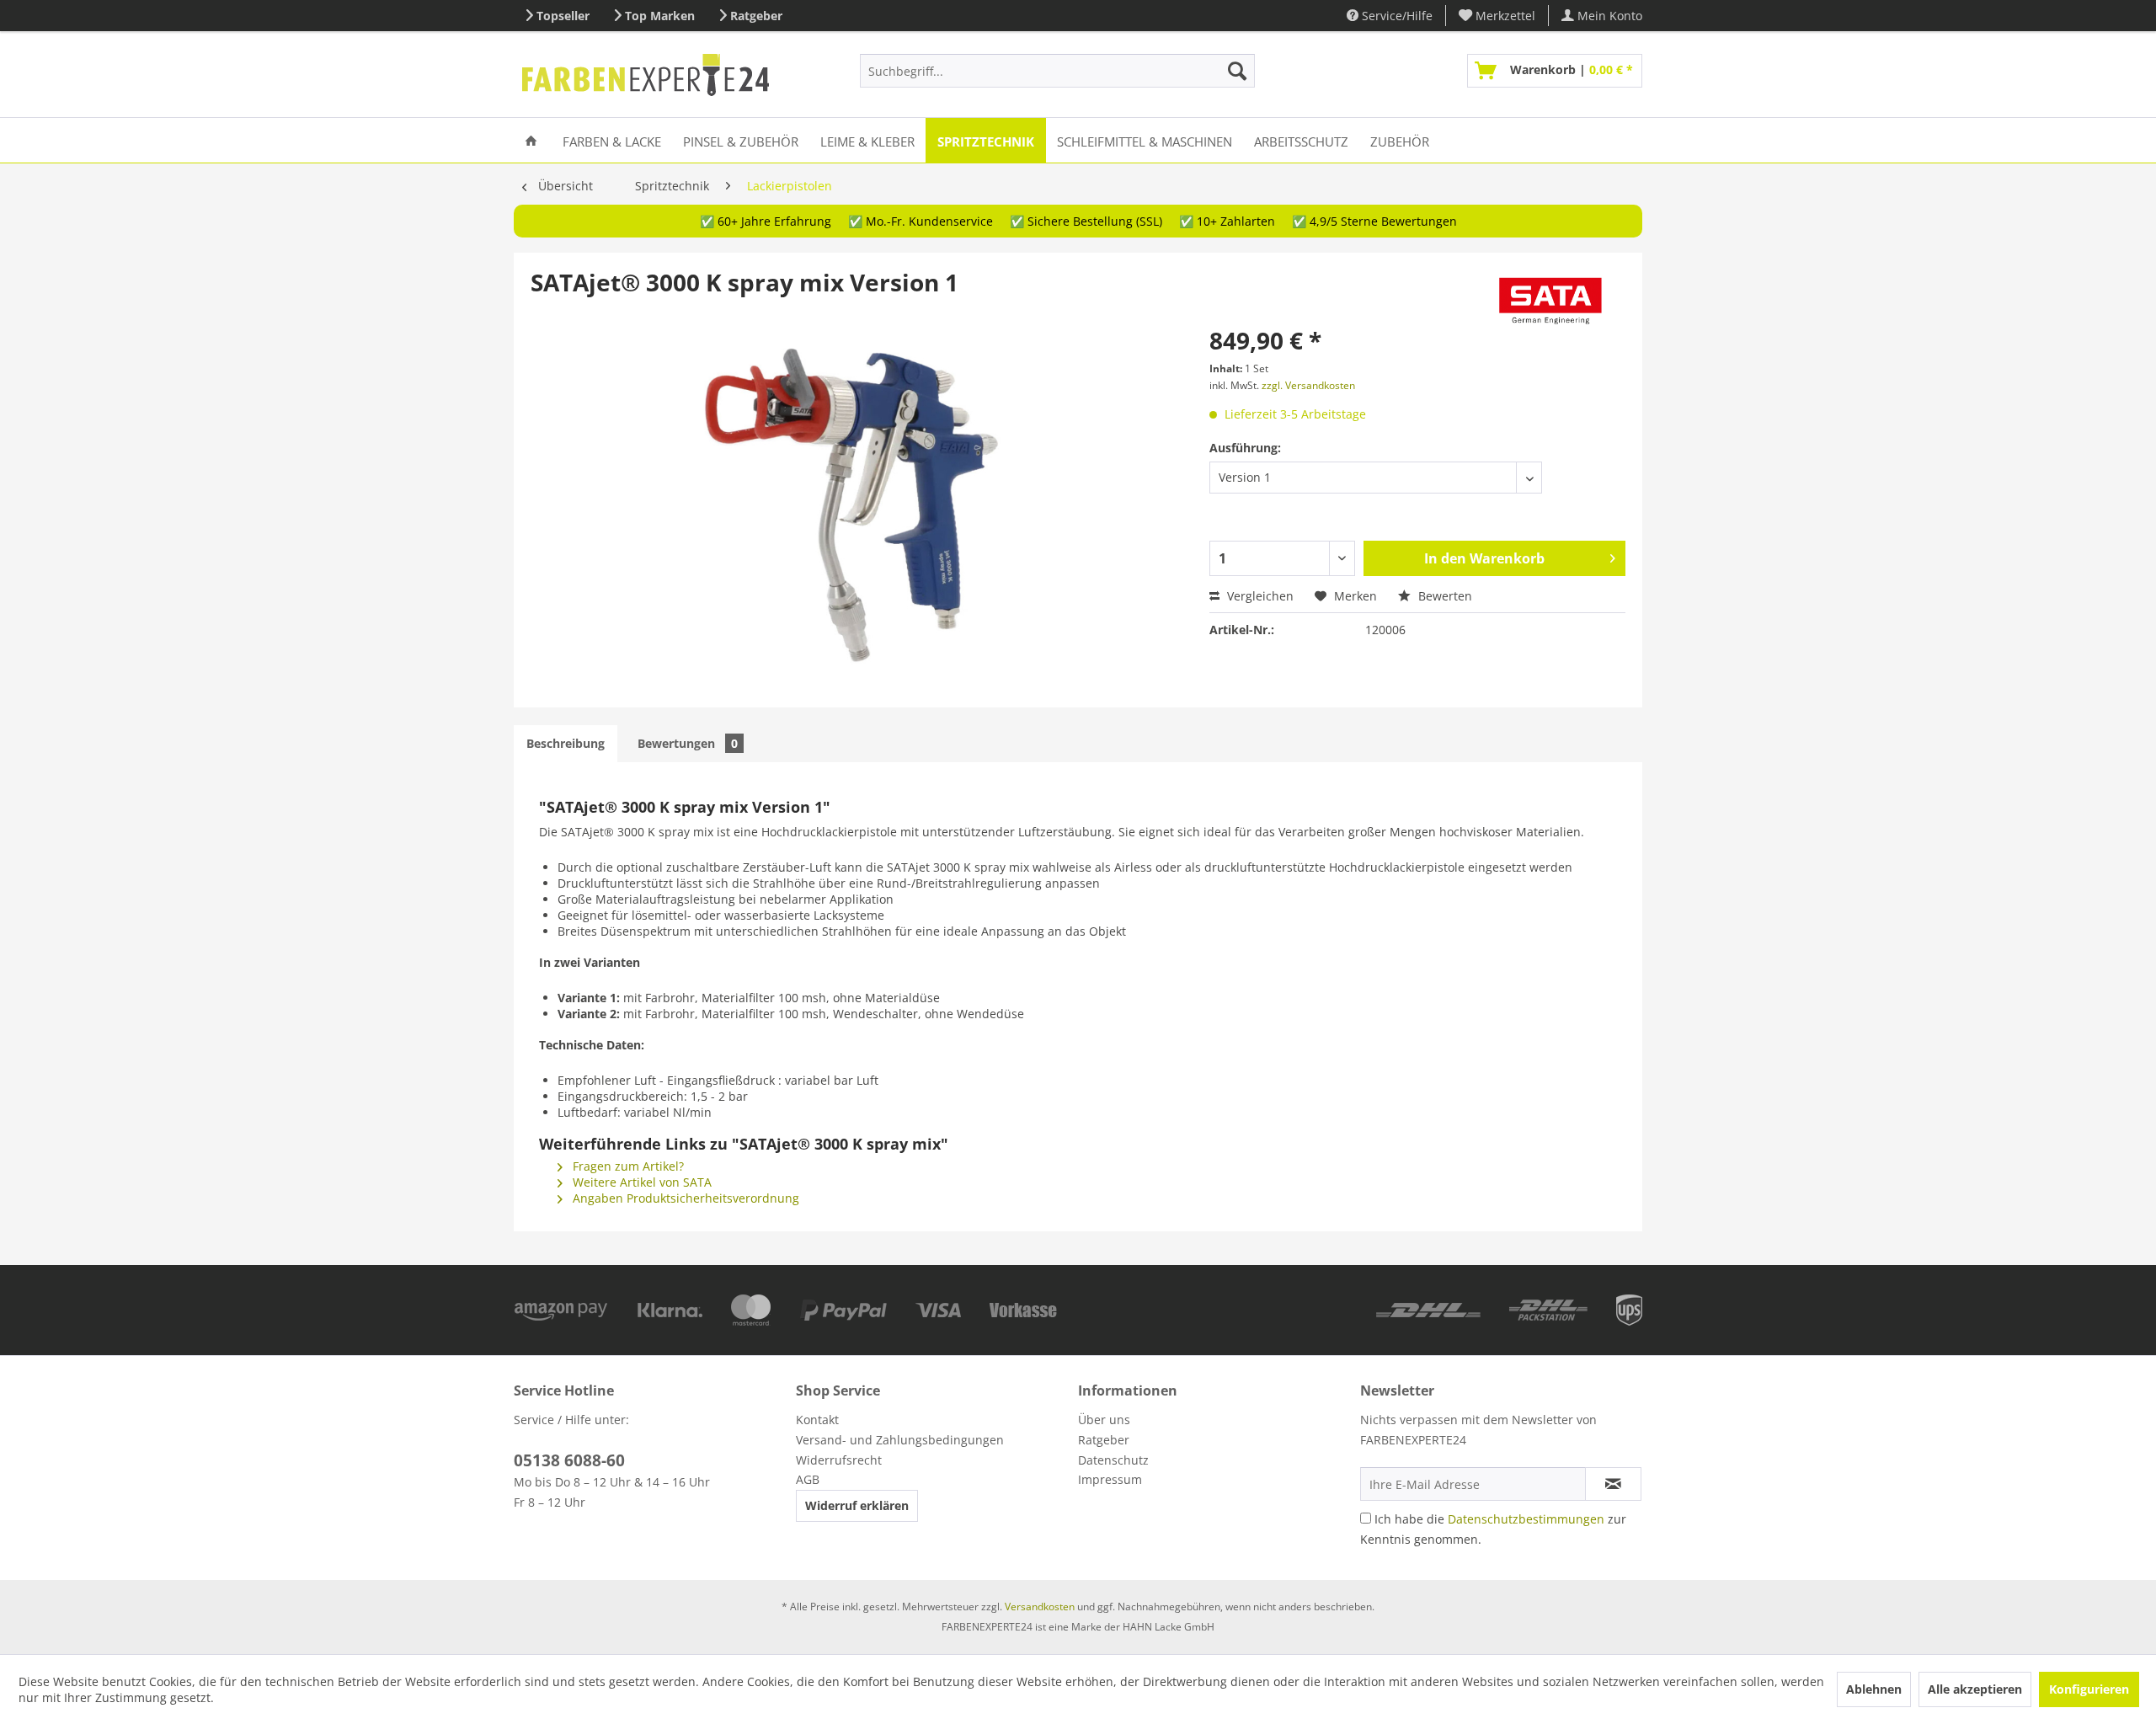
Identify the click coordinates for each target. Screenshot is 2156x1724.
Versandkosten (1040, 1607)
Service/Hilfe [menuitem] (1396, 16)
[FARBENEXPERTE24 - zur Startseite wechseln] (646, 75)
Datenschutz (1113, 1460)
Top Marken (660, 16)
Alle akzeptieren (1975, 1689)
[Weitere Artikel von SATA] (1551, 299)
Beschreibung (566, 743)
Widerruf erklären (857, 1505)
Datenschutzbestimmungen (1526, 1519)
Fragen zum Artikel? (627, 1166)
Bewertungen (688, 743)
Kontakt (817, 1420)
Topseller (563, 16)
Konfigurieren (2089, 1689)
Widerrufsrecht (839, 1460)
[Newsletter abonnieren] (1613, 1484)
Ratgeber (756, 16)
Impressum (1110, 1479)
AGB (808, 1479)
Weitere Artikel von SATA (640, 1182)
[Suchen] (1237, 71)
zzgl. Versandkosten (1308, 385)
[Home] (531, 140)
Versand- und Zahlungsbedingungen (900, 1440)
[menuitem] (1497, 16)
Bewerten (1444, 596)
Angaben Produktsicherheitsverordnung (684, 1198)
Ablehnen (1874, 1689)
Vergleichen (1259, 596)
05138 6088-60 (569, 1460)
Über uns (1104, 1420)
